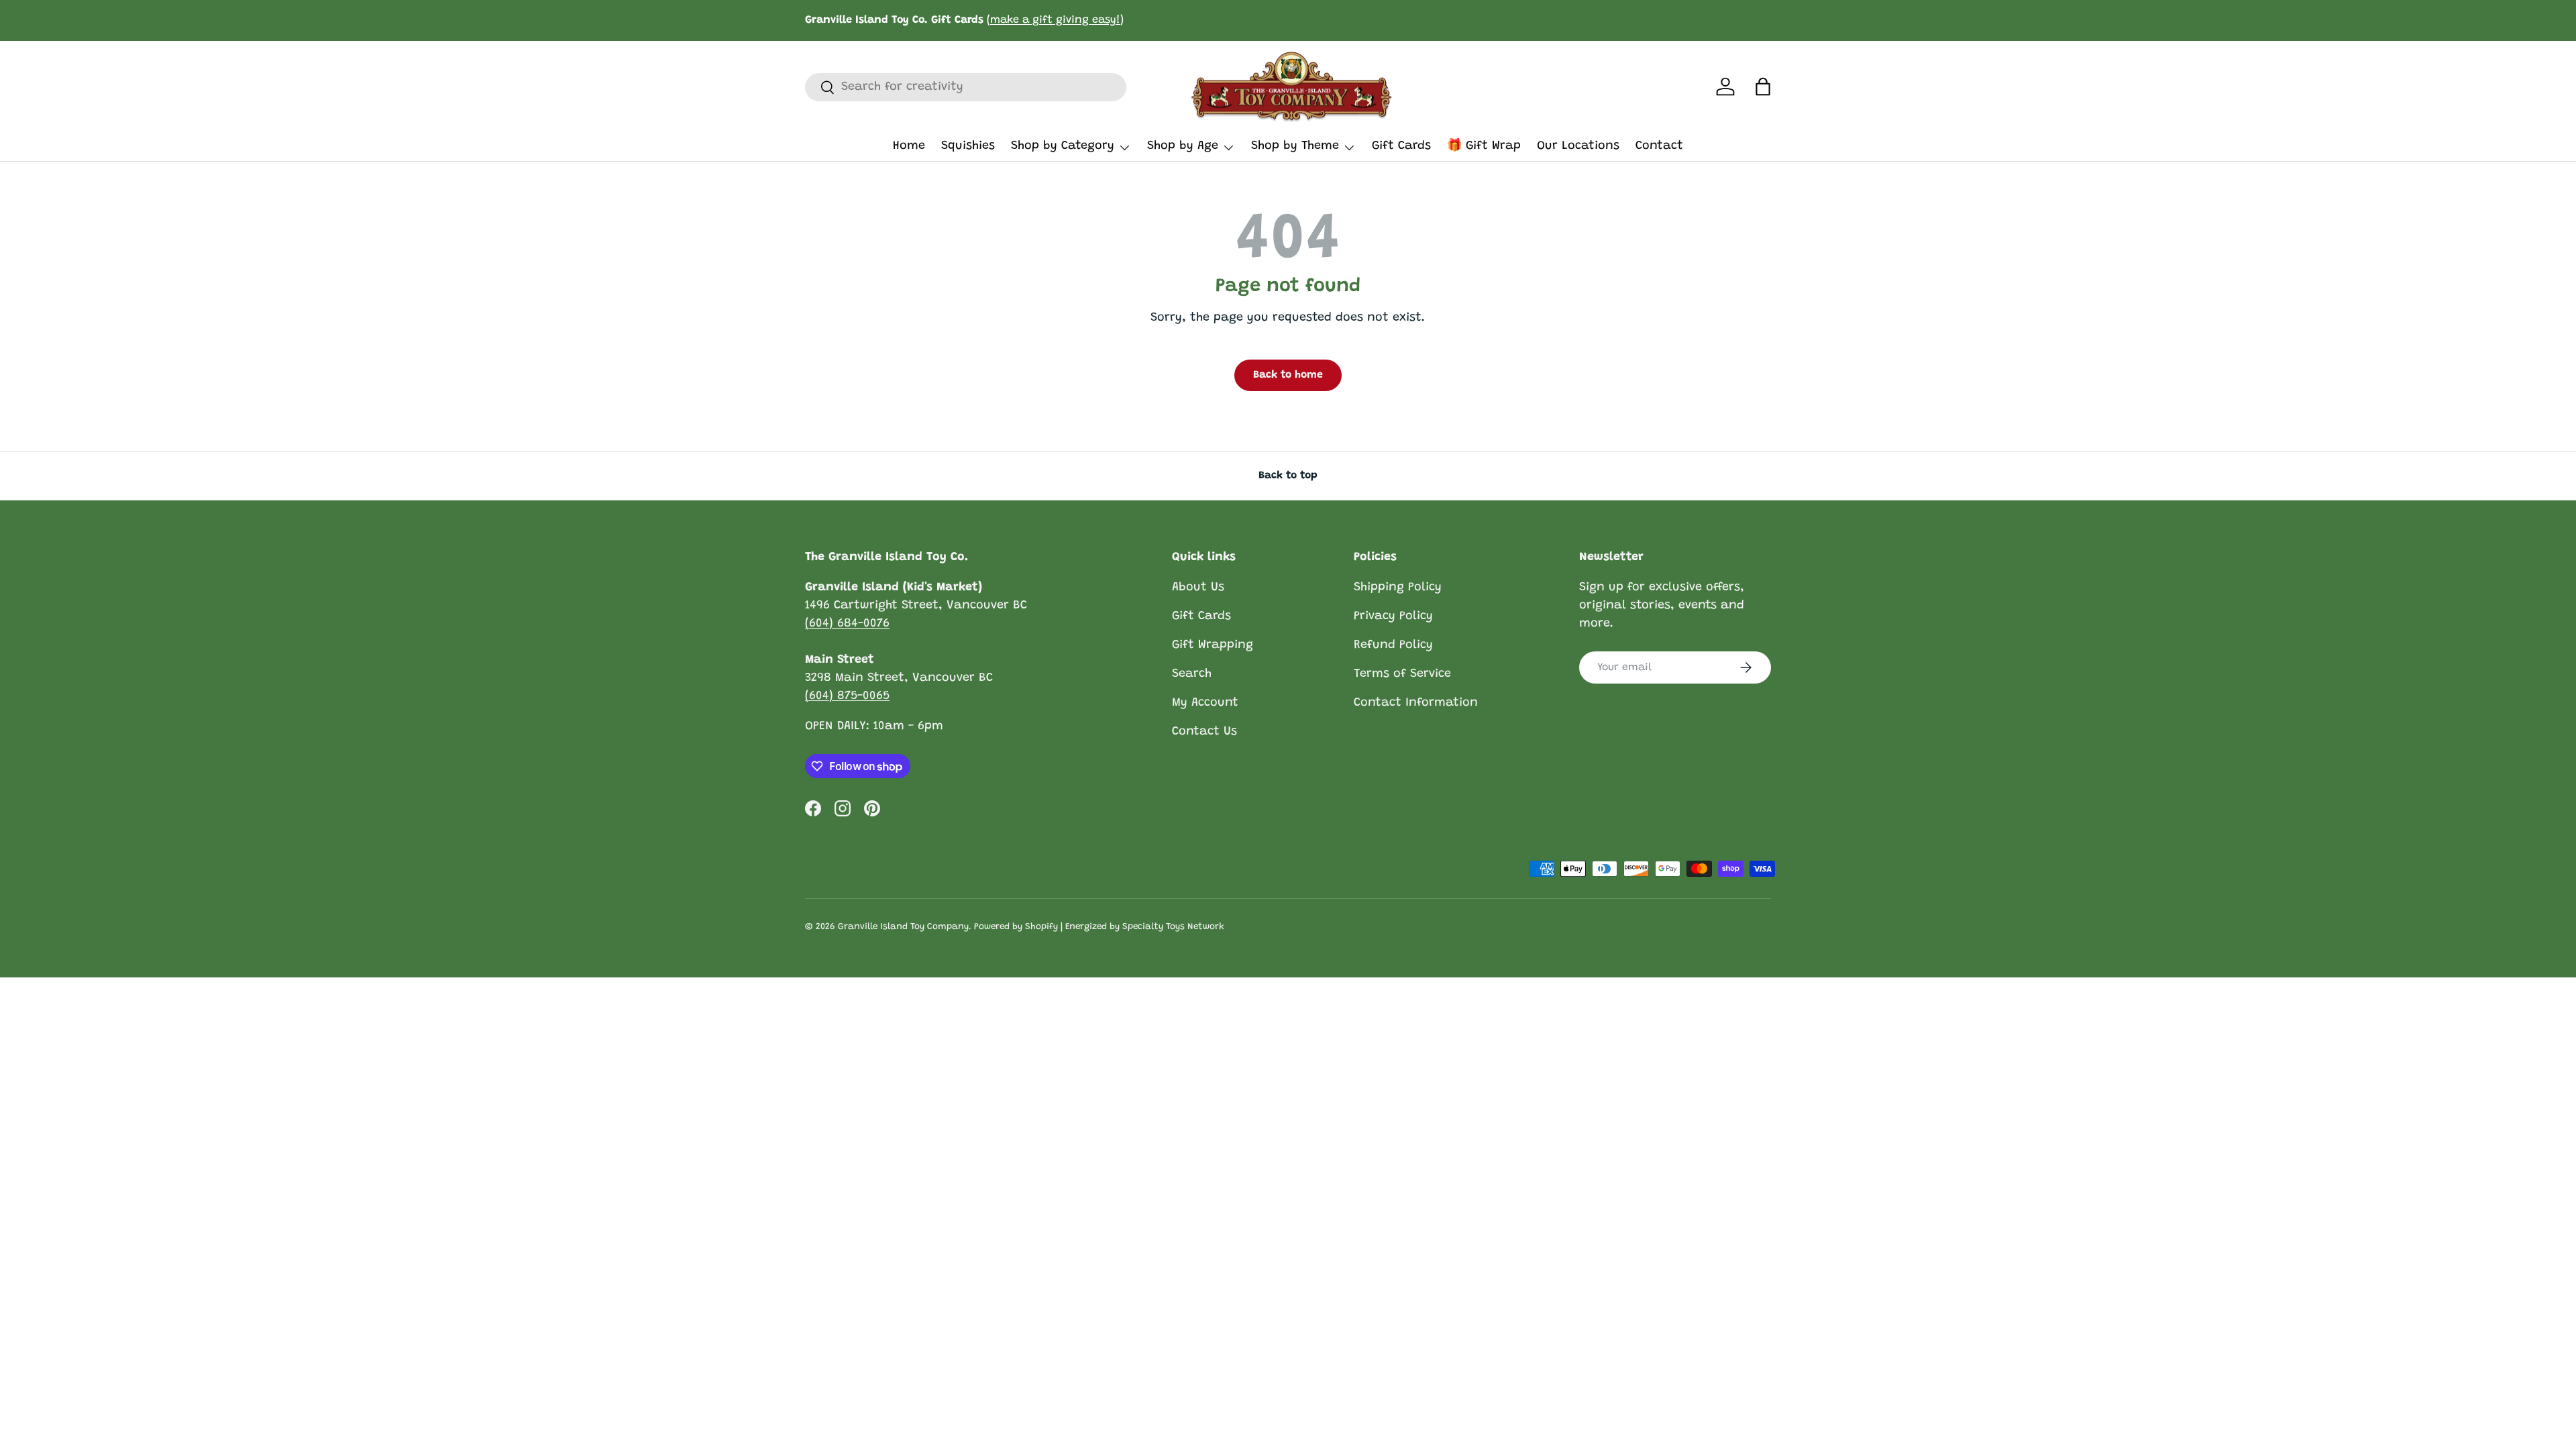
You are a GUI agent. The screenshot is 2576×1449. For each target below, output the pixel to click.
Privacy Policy (1393, 616)
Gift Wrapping (1213, 645)
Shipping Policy (1398, 588)
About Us (1198, 588)
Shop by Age (1183, 146)
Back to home (1288, 375)
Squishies (968, 146)
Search (1192, 674)
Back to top (1288, 476)
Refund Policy (1393, 645)
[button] (1763, 87)
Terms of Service (1402, 674)
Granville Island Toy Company (903, 927)
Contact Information (1416, 703)
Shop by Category (1063, 146)
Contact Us (1204, 732)
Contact (1659, 146)
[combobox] (966, 87)
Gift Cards (1401, 146)
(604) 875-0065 (847, 696)
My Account (1205, 703)
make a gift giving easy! (1055, 20)
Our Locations (1578, 146)
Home (909, 146)
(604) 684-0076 (847, 624)
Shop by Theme (1295, 146)
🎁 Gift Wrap (1484, 146)
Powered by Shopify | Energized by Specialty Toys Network (1099, 927)
